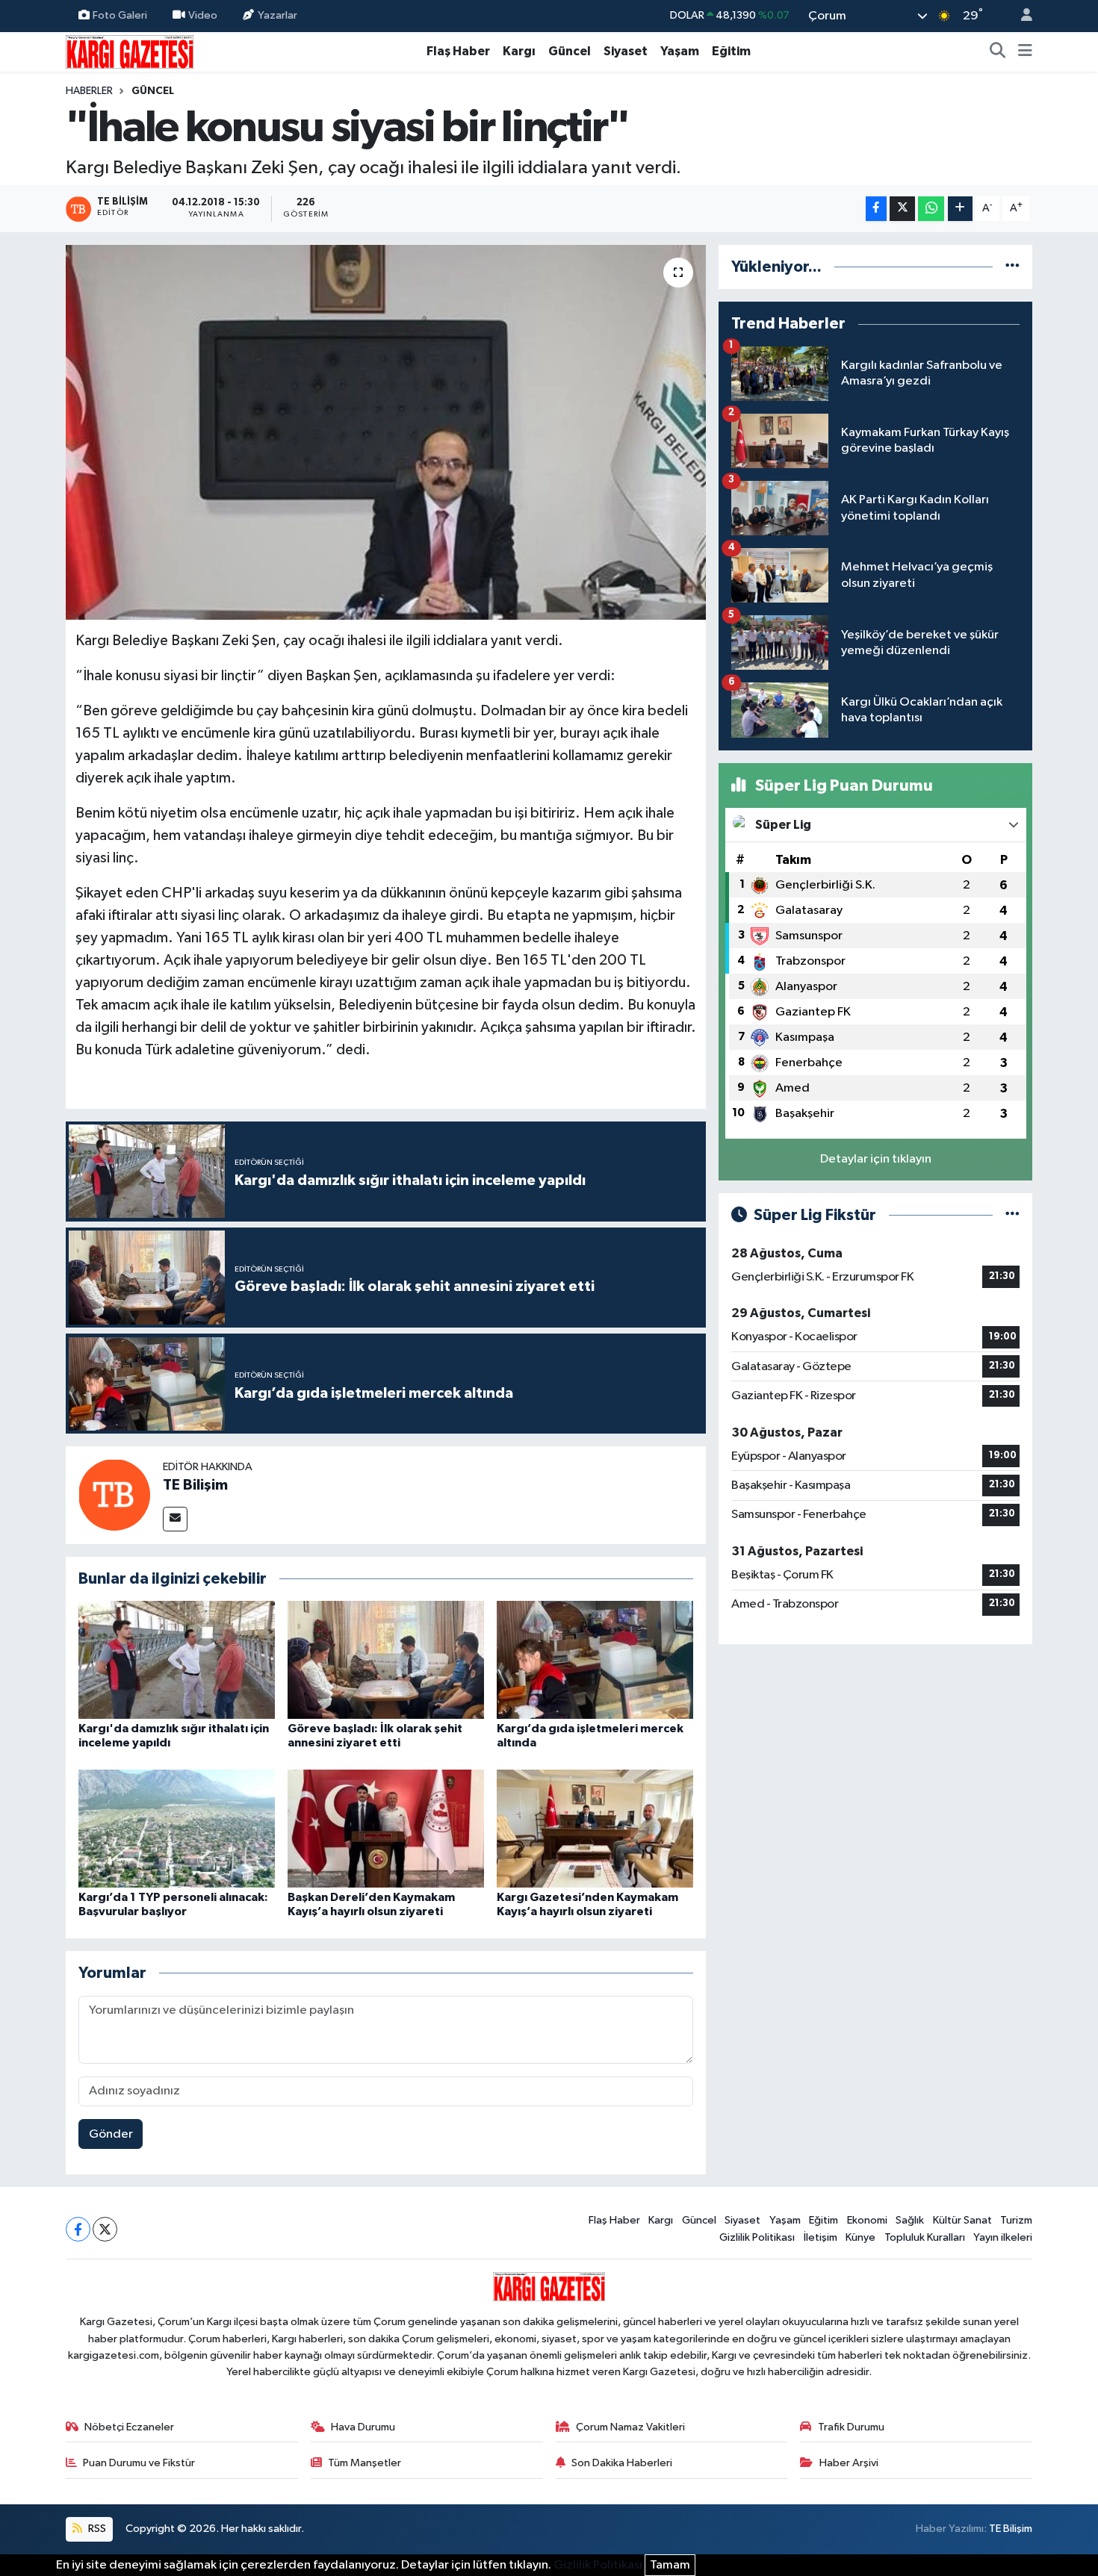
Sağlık (910, 2220)
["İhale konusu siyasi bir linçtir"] (386, 432)
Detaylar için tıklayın (876, 1159)
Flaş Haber (458, 51)
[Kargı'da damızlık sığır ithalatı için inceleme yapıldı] (177, 1659)
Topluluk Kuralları (925, 2237)
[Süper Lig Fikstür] (1012, 1215)
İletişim (821, 2237)
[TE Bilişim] (114, 1494)
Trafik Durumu (851, 2427)
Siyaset (626, 51)
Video (203, 15)
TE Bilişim (195, 1485)
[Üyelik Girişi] (1020, 16)
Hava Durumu (363, 2427)
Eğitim (731, 51)
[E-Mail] (175, 1519)
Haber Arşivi (849, 2463)
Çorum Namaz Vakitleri (630, 2427)
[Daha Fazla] (960, 209)
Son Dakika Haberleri (622, 2463)
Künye (860, 2237)
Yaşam (680, 51)
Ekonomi (867, 2220)
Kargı (519, 51)
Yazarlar (277, 15)
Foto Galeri (120, 15)
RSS (96, 2529)
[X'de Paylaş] (902, 209)
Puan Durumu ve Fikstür (139, 2463)
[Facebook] (78, 2229)
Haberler (89, 91)
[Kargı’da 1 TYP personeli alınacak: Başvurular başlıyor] (177, 1828)
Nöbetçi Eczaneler (129, 2427)
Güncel (570, 51)
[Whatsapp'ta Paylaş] (931, 209)
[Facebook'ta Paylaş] (876, 209)
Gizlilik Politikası (757, 2237)
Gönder (111, 2134)
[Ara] (998, 52)
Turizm (1016, 2220)
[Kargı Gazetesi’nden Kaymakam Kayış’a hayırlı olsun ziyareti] (595, 1828)
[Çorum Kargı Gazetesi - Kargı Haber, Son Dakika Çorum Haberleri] (130, 51)
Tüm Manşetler (365, 2463)
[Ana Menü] (1025, 52)
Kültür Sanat (962, 2220)
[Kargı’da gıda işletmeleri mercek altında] (595, 1659)
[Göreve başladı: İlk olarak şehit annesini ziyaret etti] (386, 1659)
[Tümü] (1012, 267)
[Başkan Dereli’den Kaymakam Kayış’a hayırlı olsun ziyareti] (386, 1828)
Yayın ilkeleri (1003, 2237)
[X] (105, 2229)
